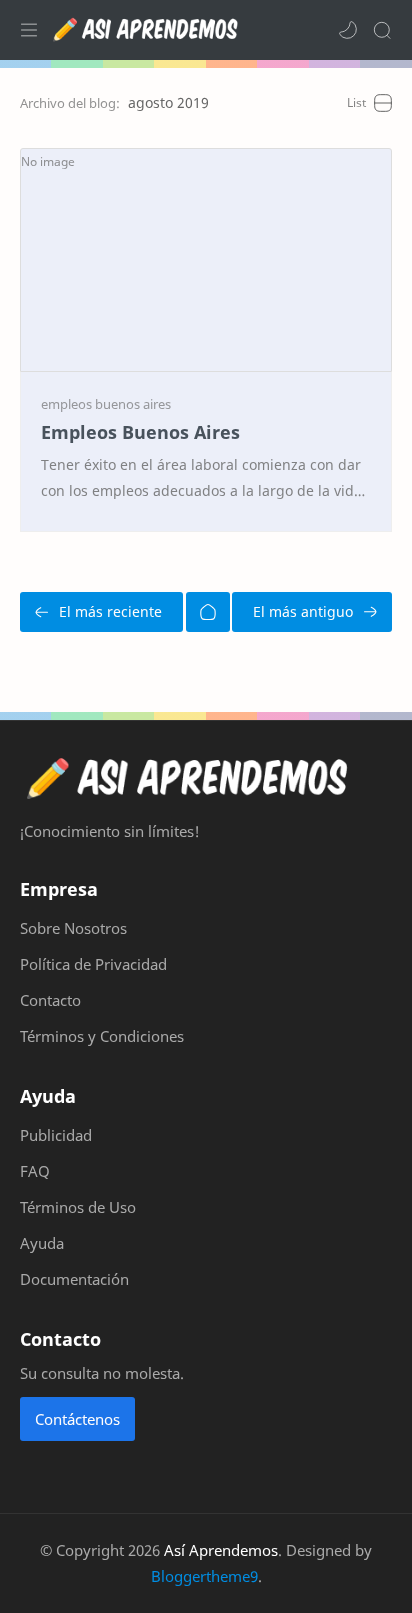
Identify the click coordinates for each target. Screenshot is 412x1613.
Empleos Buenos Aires (140, 432)
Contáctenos (77, 1419)
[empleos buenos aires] (106, 404)
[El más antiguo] (312, 612)
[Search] (382, 30)
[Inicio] (208, 612)
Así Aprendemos (221, 1550)
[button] (348, 30)
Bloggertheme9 (204, 1576)
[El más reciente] (101, 612)
